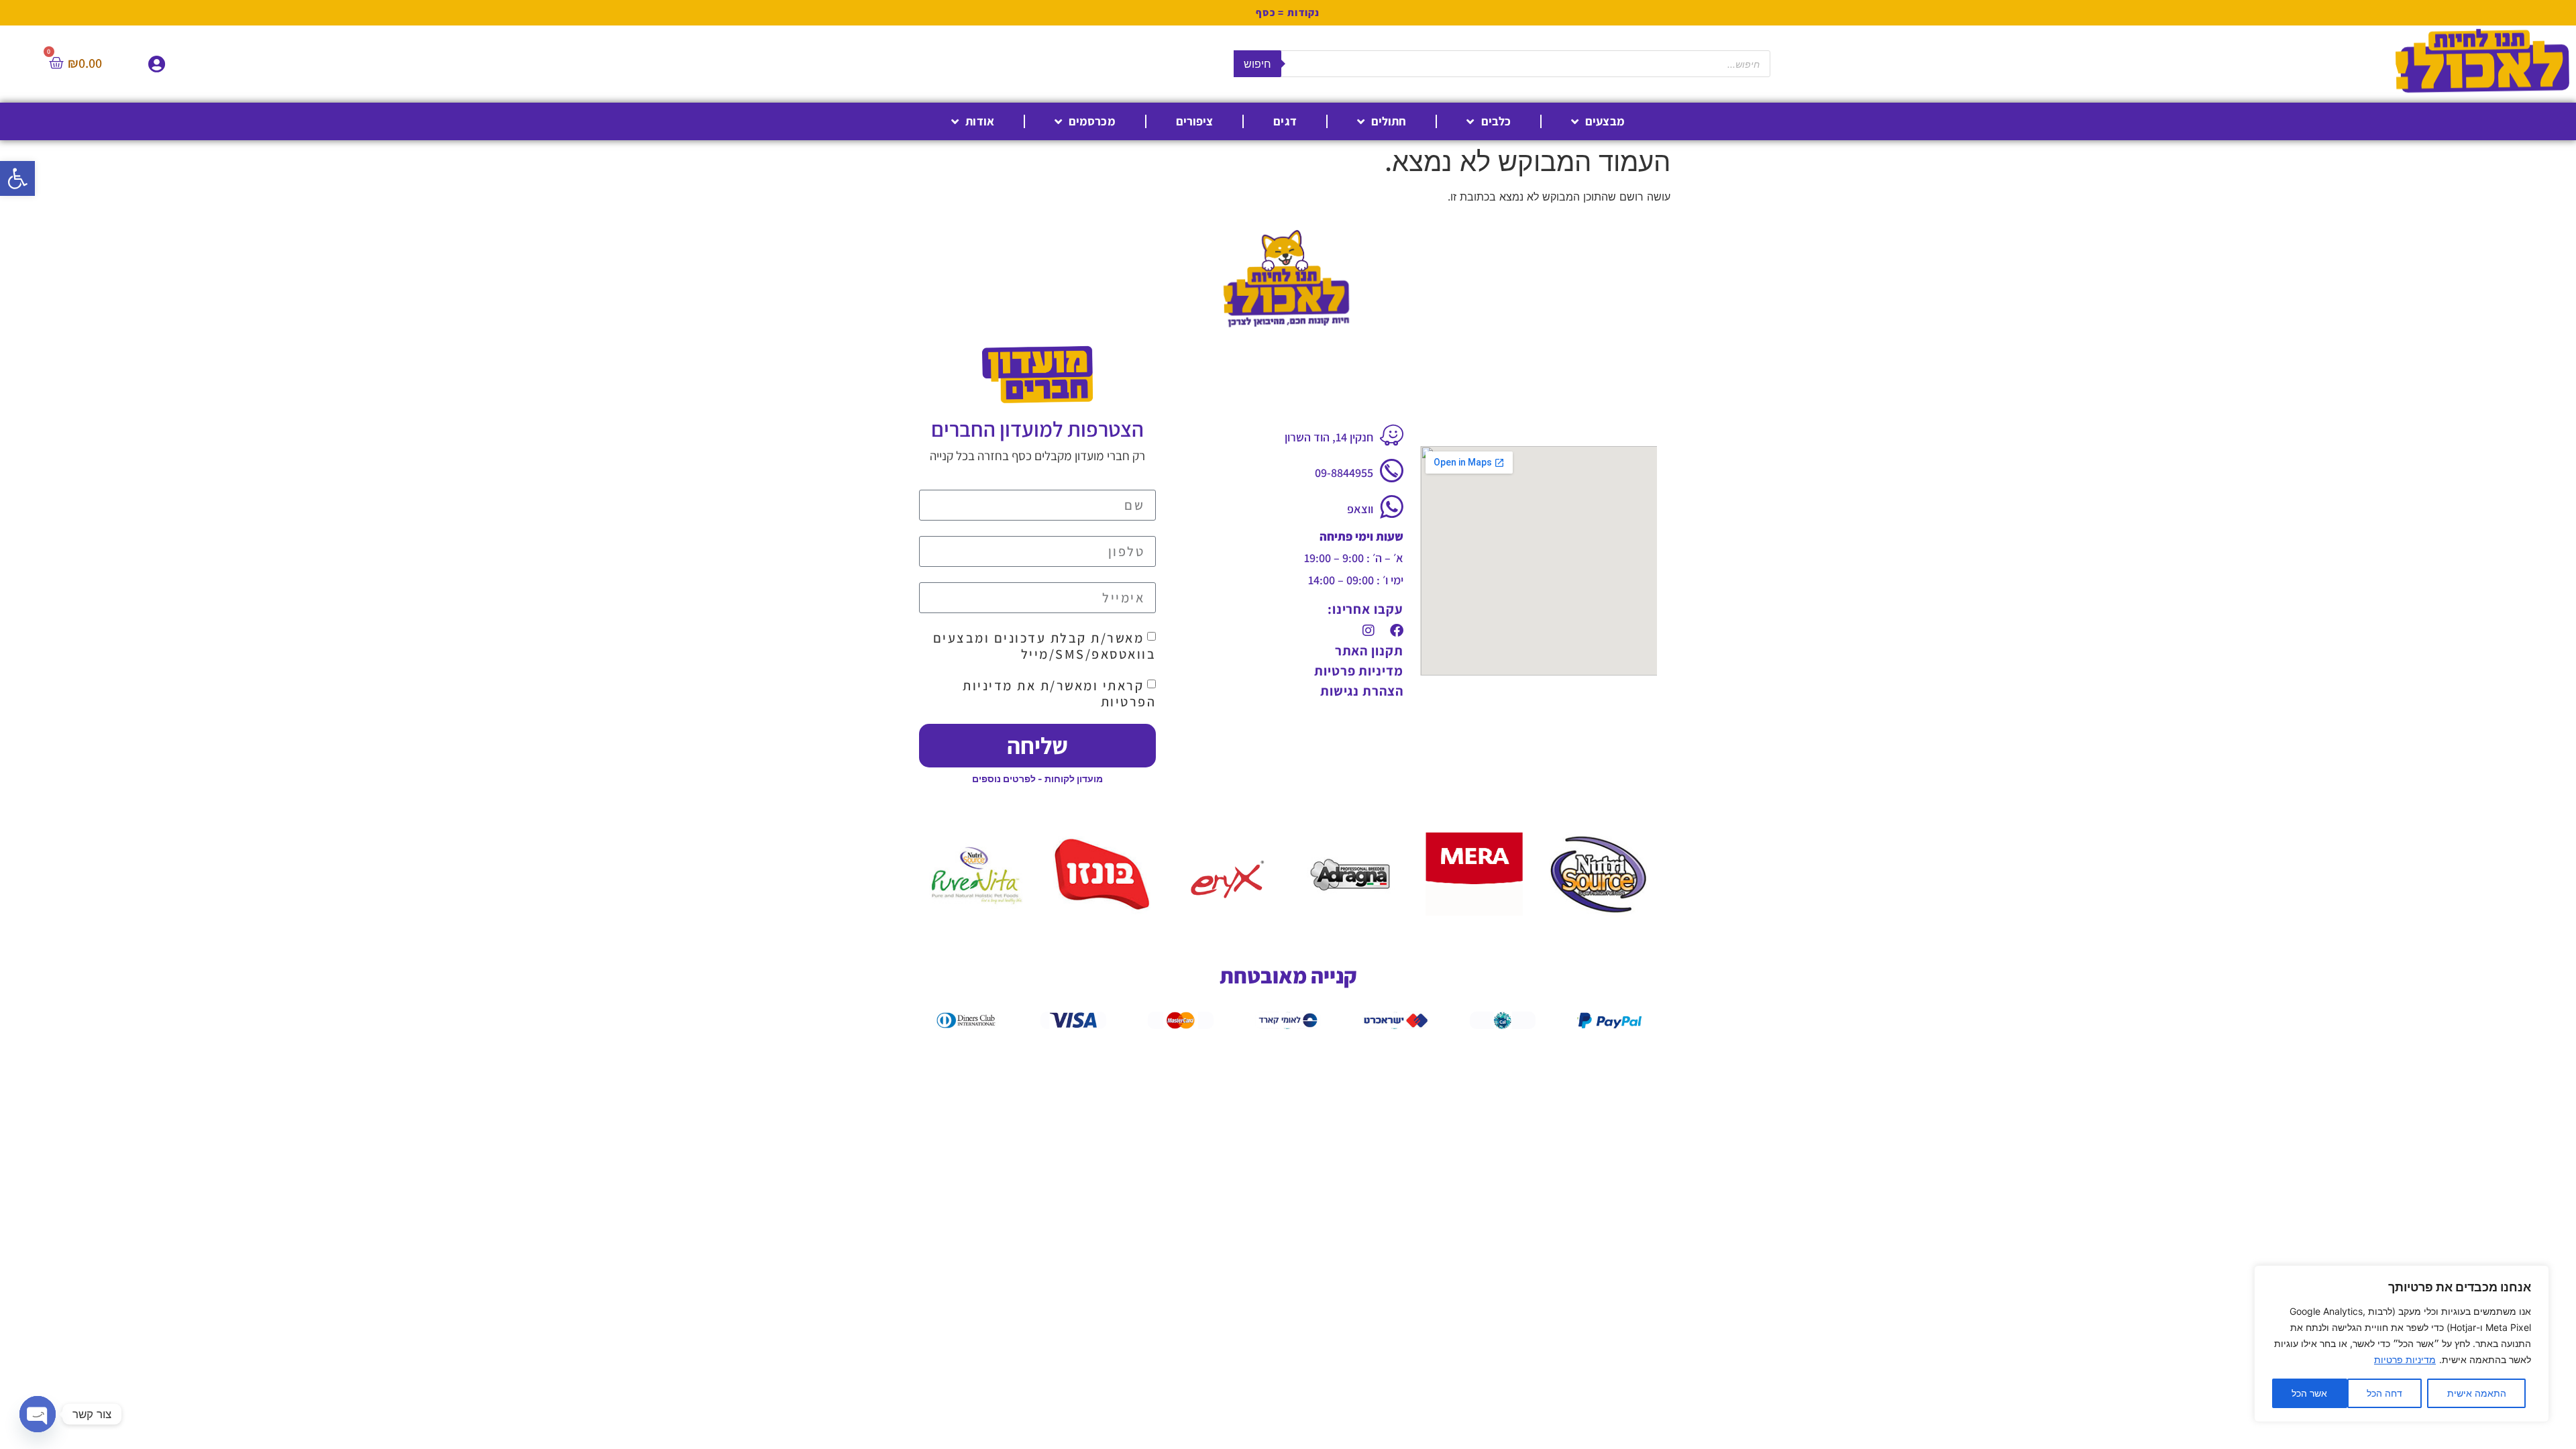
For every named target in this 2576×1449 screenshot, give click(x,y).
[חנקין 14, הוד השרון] (1392, 435)
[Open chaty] (38, 1414)
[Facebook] (1397, 631)
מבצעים (1605, 121)
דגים (1285, 121)
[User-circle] (157, 64)
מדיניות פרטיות (2405, 1359)
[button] (17, 178)
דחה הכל (2384, 1393)
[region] (2402, 1344)
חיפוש (1257, 64)
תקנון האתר (1369, 651)
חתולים (1389, 121)
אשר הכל (2309, 1393)
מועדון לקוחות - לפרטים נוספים (1037, 779)
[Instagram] (1368, 631)
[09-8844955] (1392, 471)
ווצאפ (1360, 509)
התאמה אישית (2477, 1393)
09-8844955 (1344, 473)
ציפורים (1195, 121)
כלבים (1496, 121)
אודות (980, 121)
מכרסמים (1092, 121)
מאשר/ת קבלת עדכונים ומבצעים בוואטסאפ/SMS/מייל (1045, 646)
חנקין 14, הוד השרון (1329, 437)
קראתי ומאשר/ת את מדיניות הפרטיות (1059, 694)
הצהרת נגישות (1362, 691)
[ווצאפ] (1392, 507)
